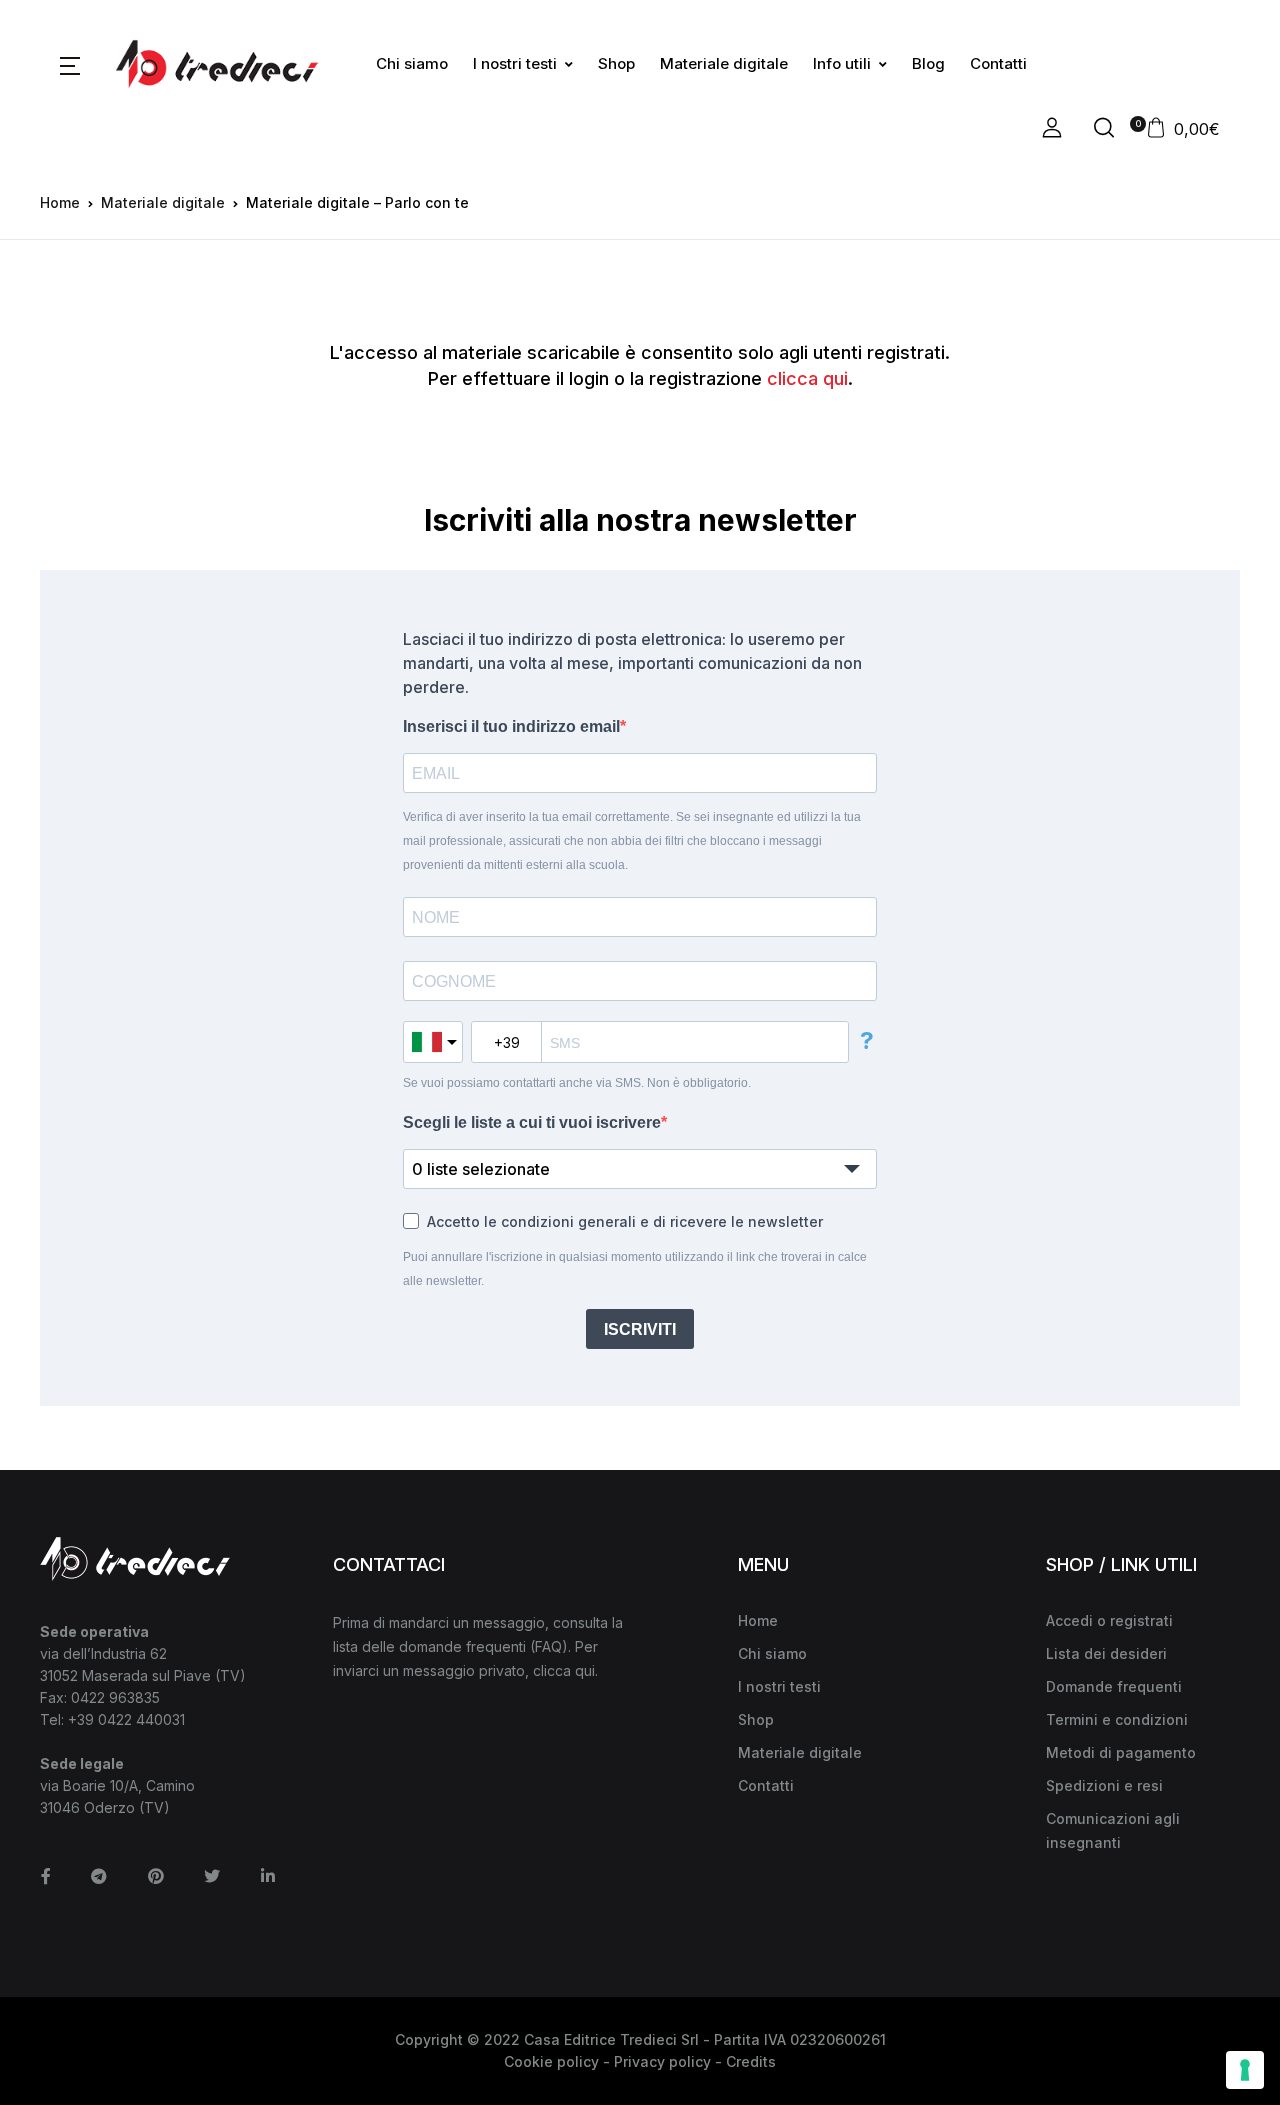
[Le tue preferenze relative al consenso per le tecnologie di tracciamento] (1245, 2070)
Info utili (842, 63)
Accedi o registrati (1109, 1620)
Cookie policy (551, 2061)
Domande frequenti (1114, 1686)
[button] (70, 64)
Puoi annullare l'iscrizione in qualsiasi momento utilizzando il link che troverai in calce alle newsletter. (635, 1269)
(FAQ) (549, 1646)
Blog (928, 63)
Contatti (998, 63)
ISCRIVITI (640, 1329)
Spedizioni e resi (1104, 1785)
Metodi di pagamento (1121, 1752)
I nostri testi (515, 63)
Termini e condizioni (1117, 1719)
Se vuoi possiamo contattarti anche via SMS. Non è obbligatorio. (577, 1083)
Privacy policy (662, 2061)
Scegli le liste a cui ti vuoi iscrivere (532, 1122)
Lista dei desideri (1106, 1653)
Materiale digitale (724, 63)
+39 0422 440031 (126, 1719)
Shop (616, 63)
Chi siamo (412, 63)
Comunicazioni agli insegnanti (1113, 1830)
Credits (751, 2061)
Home (60, 202)
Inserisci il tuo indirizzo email (511, 726)
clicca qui (807, 378)
